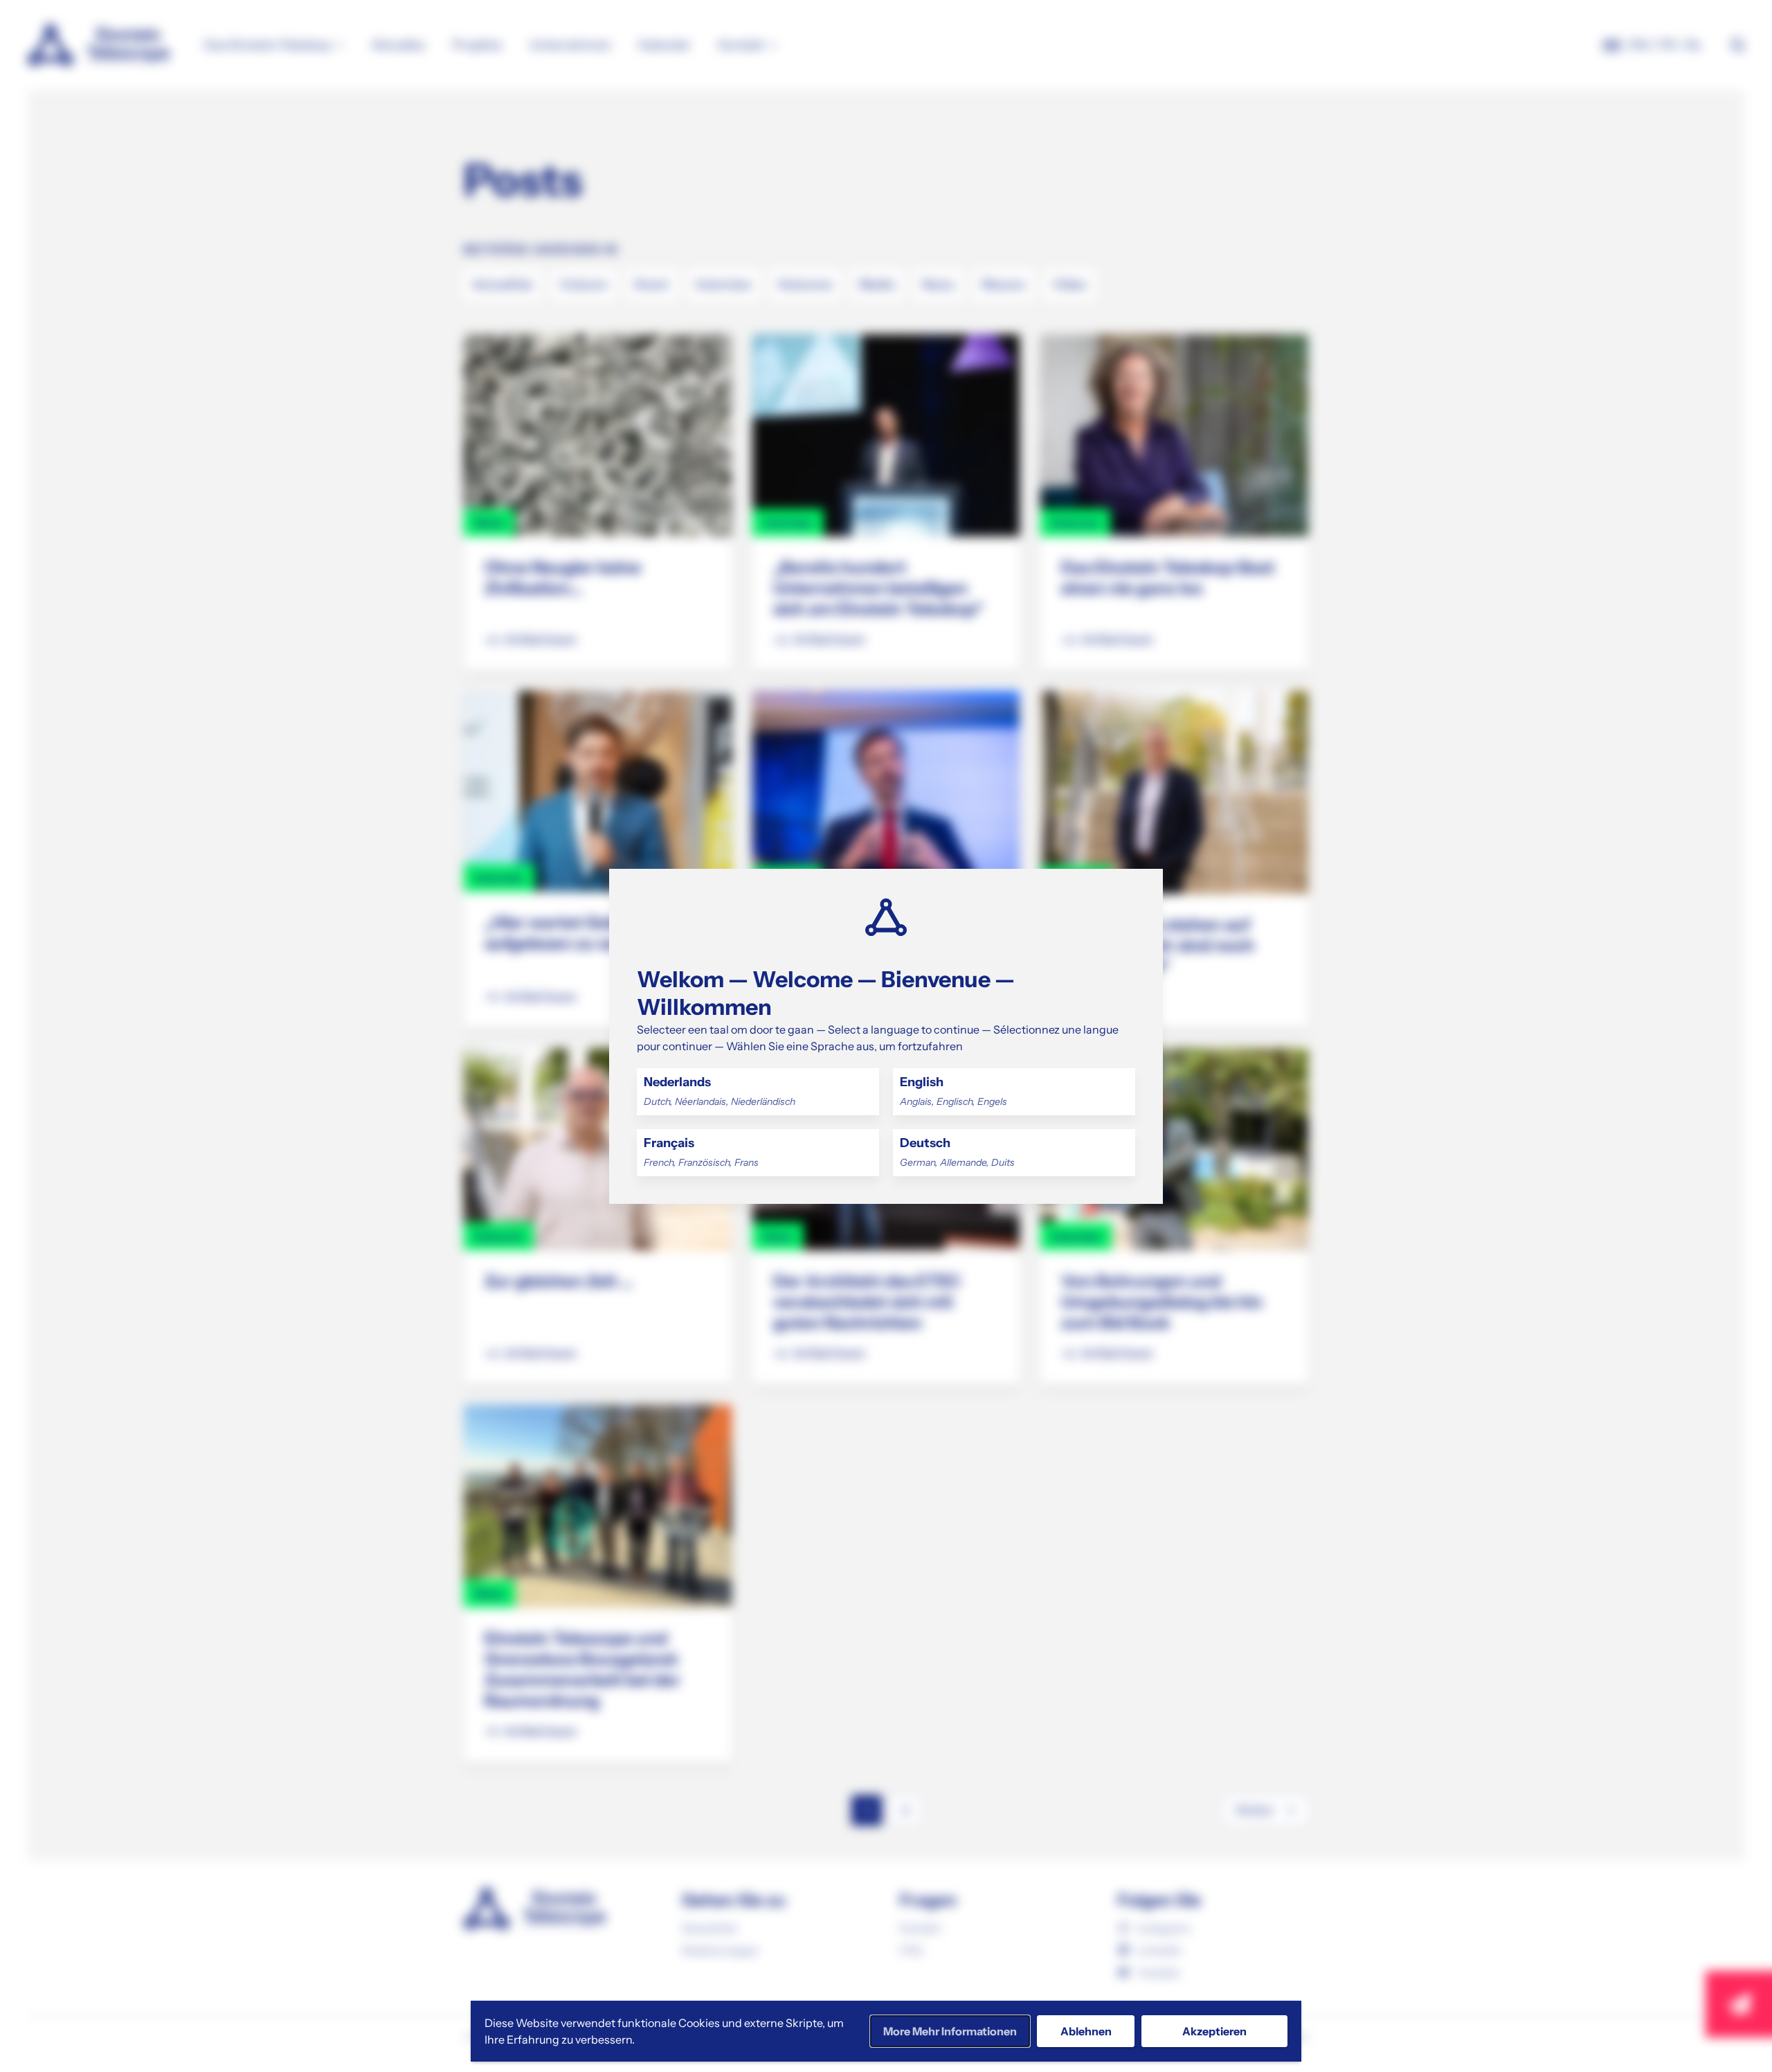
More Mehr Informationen (950, 2031)
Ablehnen (1086, 2031)
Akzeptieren (1214, 2031)
